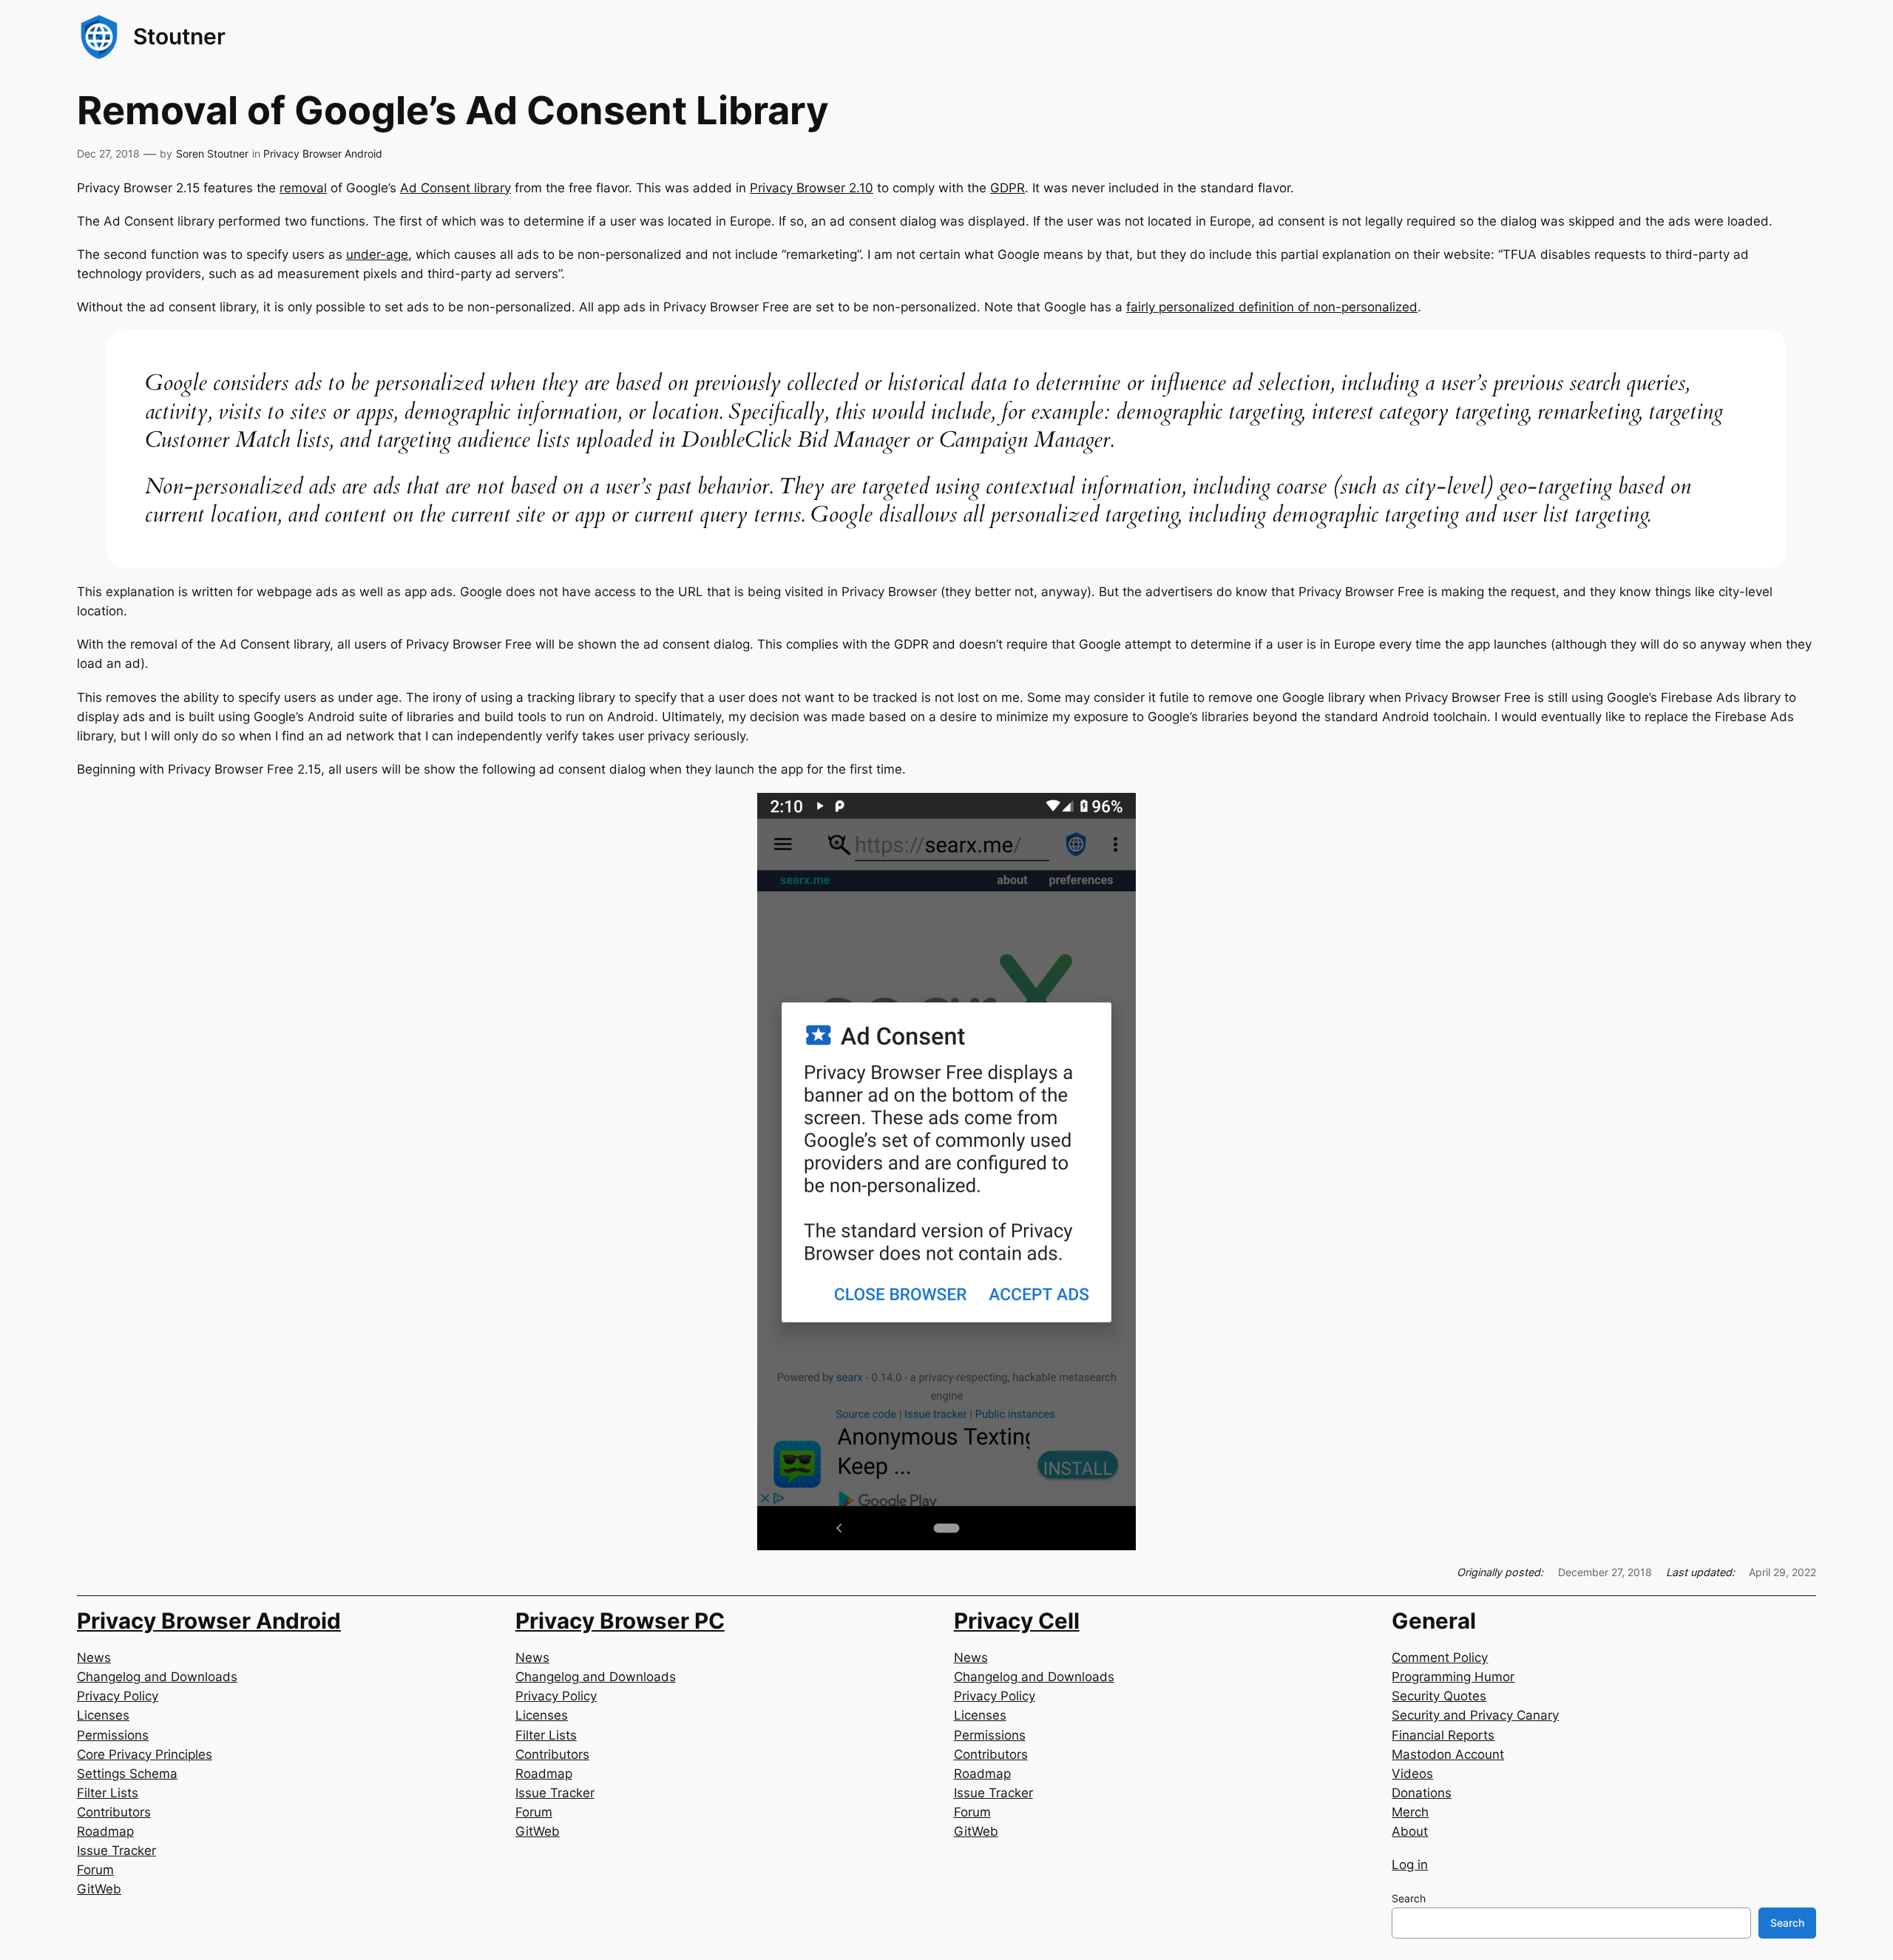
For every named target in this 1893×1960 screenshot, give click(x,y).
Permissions (113, 1735)
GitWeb (99, 1889)
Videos (1412, 1774)
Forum (95, 1870)
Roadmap (105, 1831)
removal (303, 188)
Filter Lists (108, 1793)
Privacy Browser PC (620, 1621)
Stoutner (179, 36)
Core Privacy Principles (145, 1754)
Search (1409, 1898)
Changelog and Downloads (157, 1677)
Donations (1422, 1793)
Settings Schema (127, 1774)
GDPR (1008, 188)
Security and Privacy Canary (1475, 1715)
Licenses (103, 1715)
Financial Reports (1443, 1735)
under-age (377, 254)
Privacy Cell (1017, 1621)
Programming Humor (1453, 1677)
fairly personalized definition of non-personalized (1272, 307)
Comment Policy (1440, 1657)
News (94, 1657)
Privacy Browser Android (323, 153)
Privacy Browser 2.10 (812, 188)
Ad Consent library (456, 188)
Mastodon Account (1448, 1754)
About (1410, 1831)
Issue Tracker (116, 1851)
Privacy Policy (118, 1696)
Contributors (114, 1812)
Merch (1410, 1812)
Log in (1410, 1865)
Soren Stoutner (212, 153)
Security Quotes (1439, 1696)
